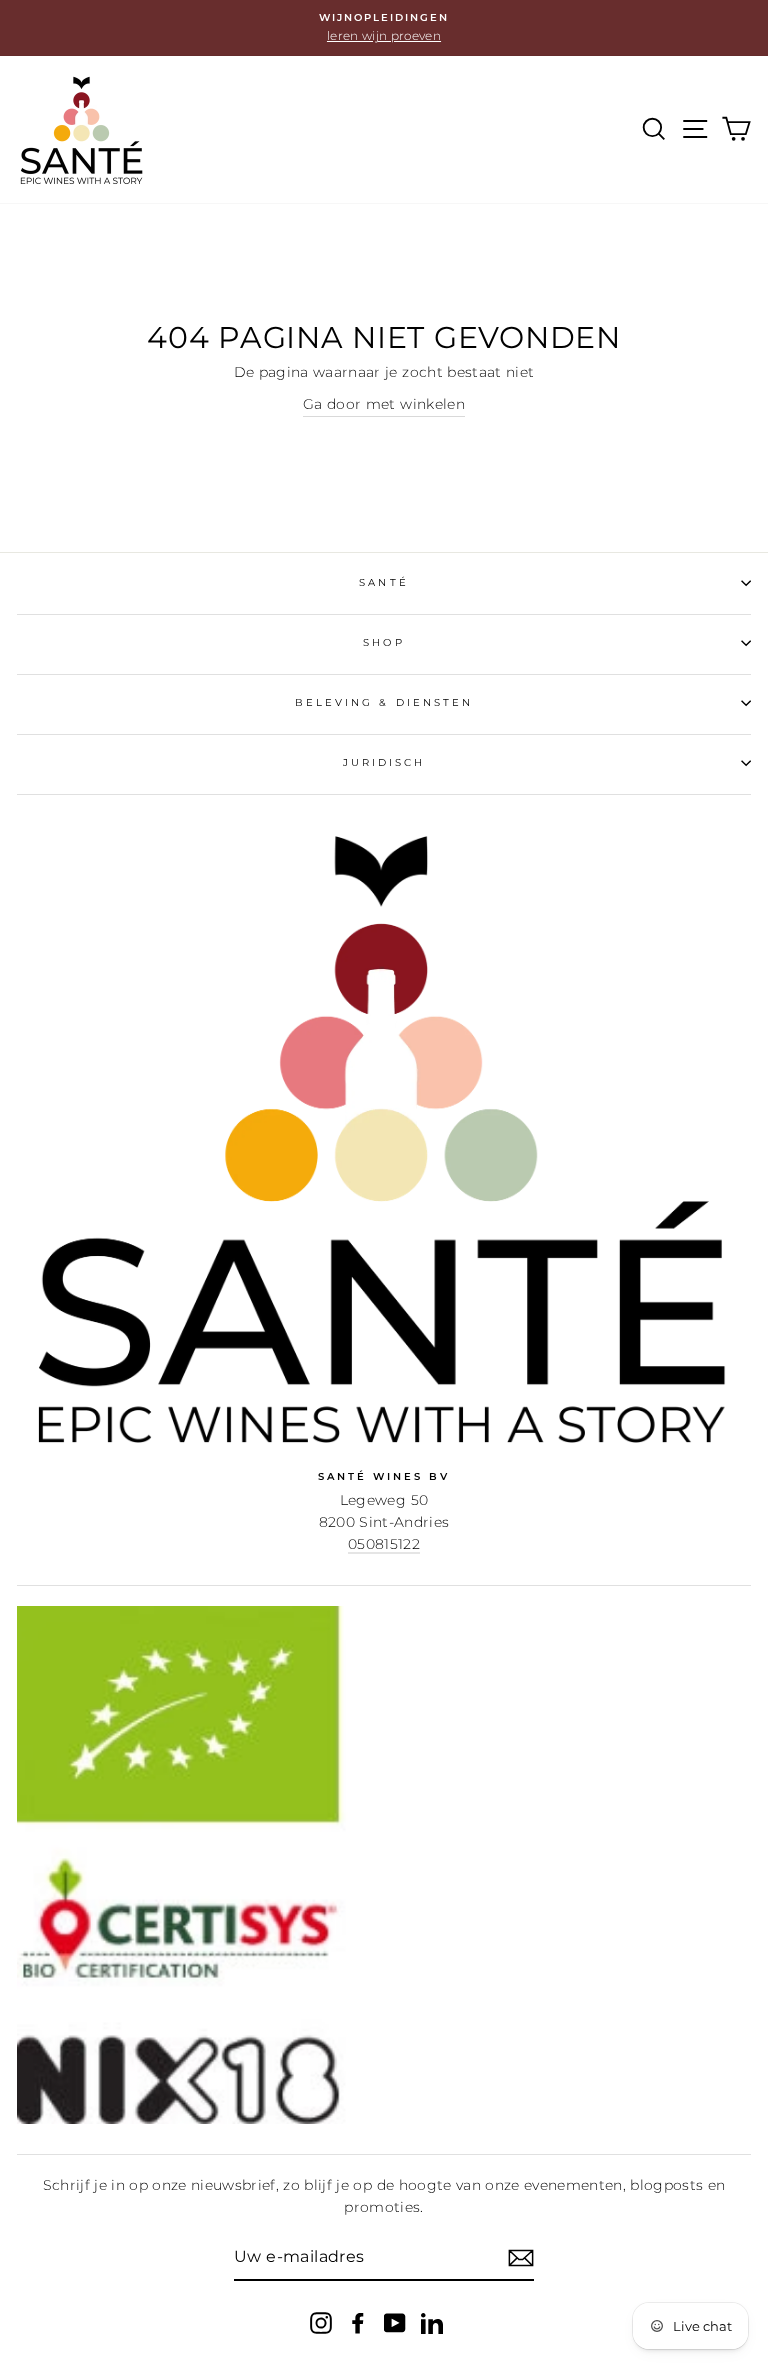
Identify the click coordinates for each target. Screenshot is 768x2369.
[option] (384, 28)
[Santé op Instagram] (321, 2322)
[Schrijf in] (521, 2258)
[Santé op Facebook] (358, 2322)
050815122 (384, 1544)
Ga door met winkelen (384, 404)
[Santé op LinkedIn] (432, 2322)
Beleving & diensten (384, 702)
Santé (383, 582)
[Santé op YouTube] (395, 2322)
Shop (383, 642)
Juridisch (384, 762)
